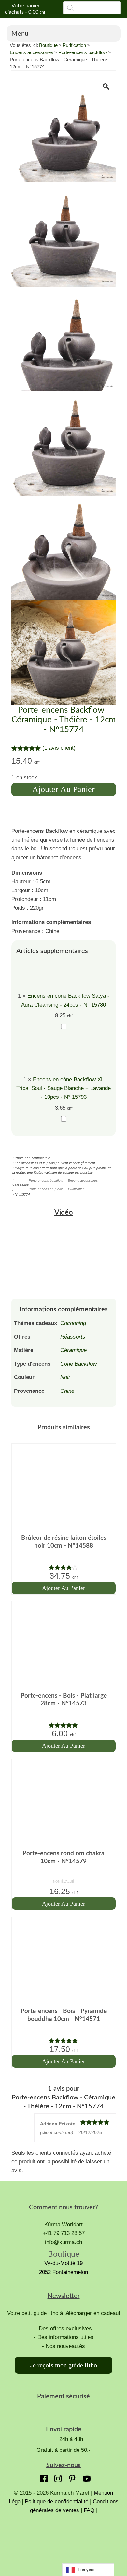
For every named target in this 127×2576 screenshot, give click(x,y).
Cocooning (73, 1323)
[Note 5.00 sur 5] (64, 1725)
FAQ (89, 2510)
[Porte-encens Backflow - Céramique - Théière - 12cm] (64, 129)
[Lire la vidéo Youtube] (64, 1254)
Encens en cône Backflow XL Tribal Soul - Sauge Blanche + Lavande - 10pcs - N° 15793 (63, 1088)
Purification (74, 45)
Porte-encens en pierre (46, 1189)
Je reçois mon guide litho (64, 2365)
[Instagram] (56, 2477)
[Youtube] (85, 2477)
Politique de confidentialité (56, 2502)
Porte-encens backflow (83, 52)
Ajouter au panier (63, 789)
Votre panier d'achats (25, 9)
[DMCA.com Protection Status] (63, 2539)
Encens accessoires (32, 52)
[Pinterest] (71, 2477)
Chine (67, 1391)
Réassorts (73, 1337)
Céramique (73, 1350)
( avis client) (59, 748)
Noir (65, 1377)
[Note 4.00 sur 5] (64, 1567)
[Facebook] (42, 2477)
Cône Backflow (78, 1364)
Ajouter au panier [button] (63, 1588)
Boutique (48, 45)
